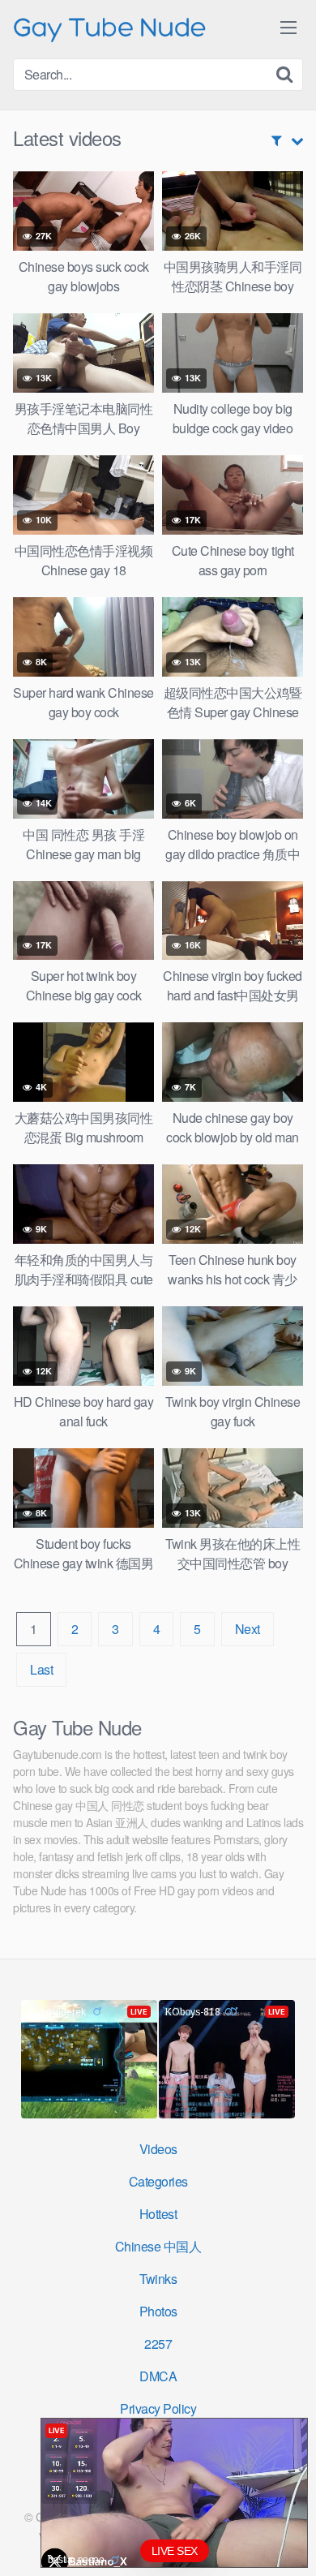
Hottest (158, 2214)
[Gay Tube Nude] (110, 28)
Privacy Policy (158, 2408)
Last (41, 1669)
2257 (158, 2344)
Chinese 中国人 (158, 2246)
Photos (158, 2311)
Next (248, 1629)
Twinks (158, 2279)
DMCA (158, 2376)
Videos (158, 2149)
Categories (158, 2181)
